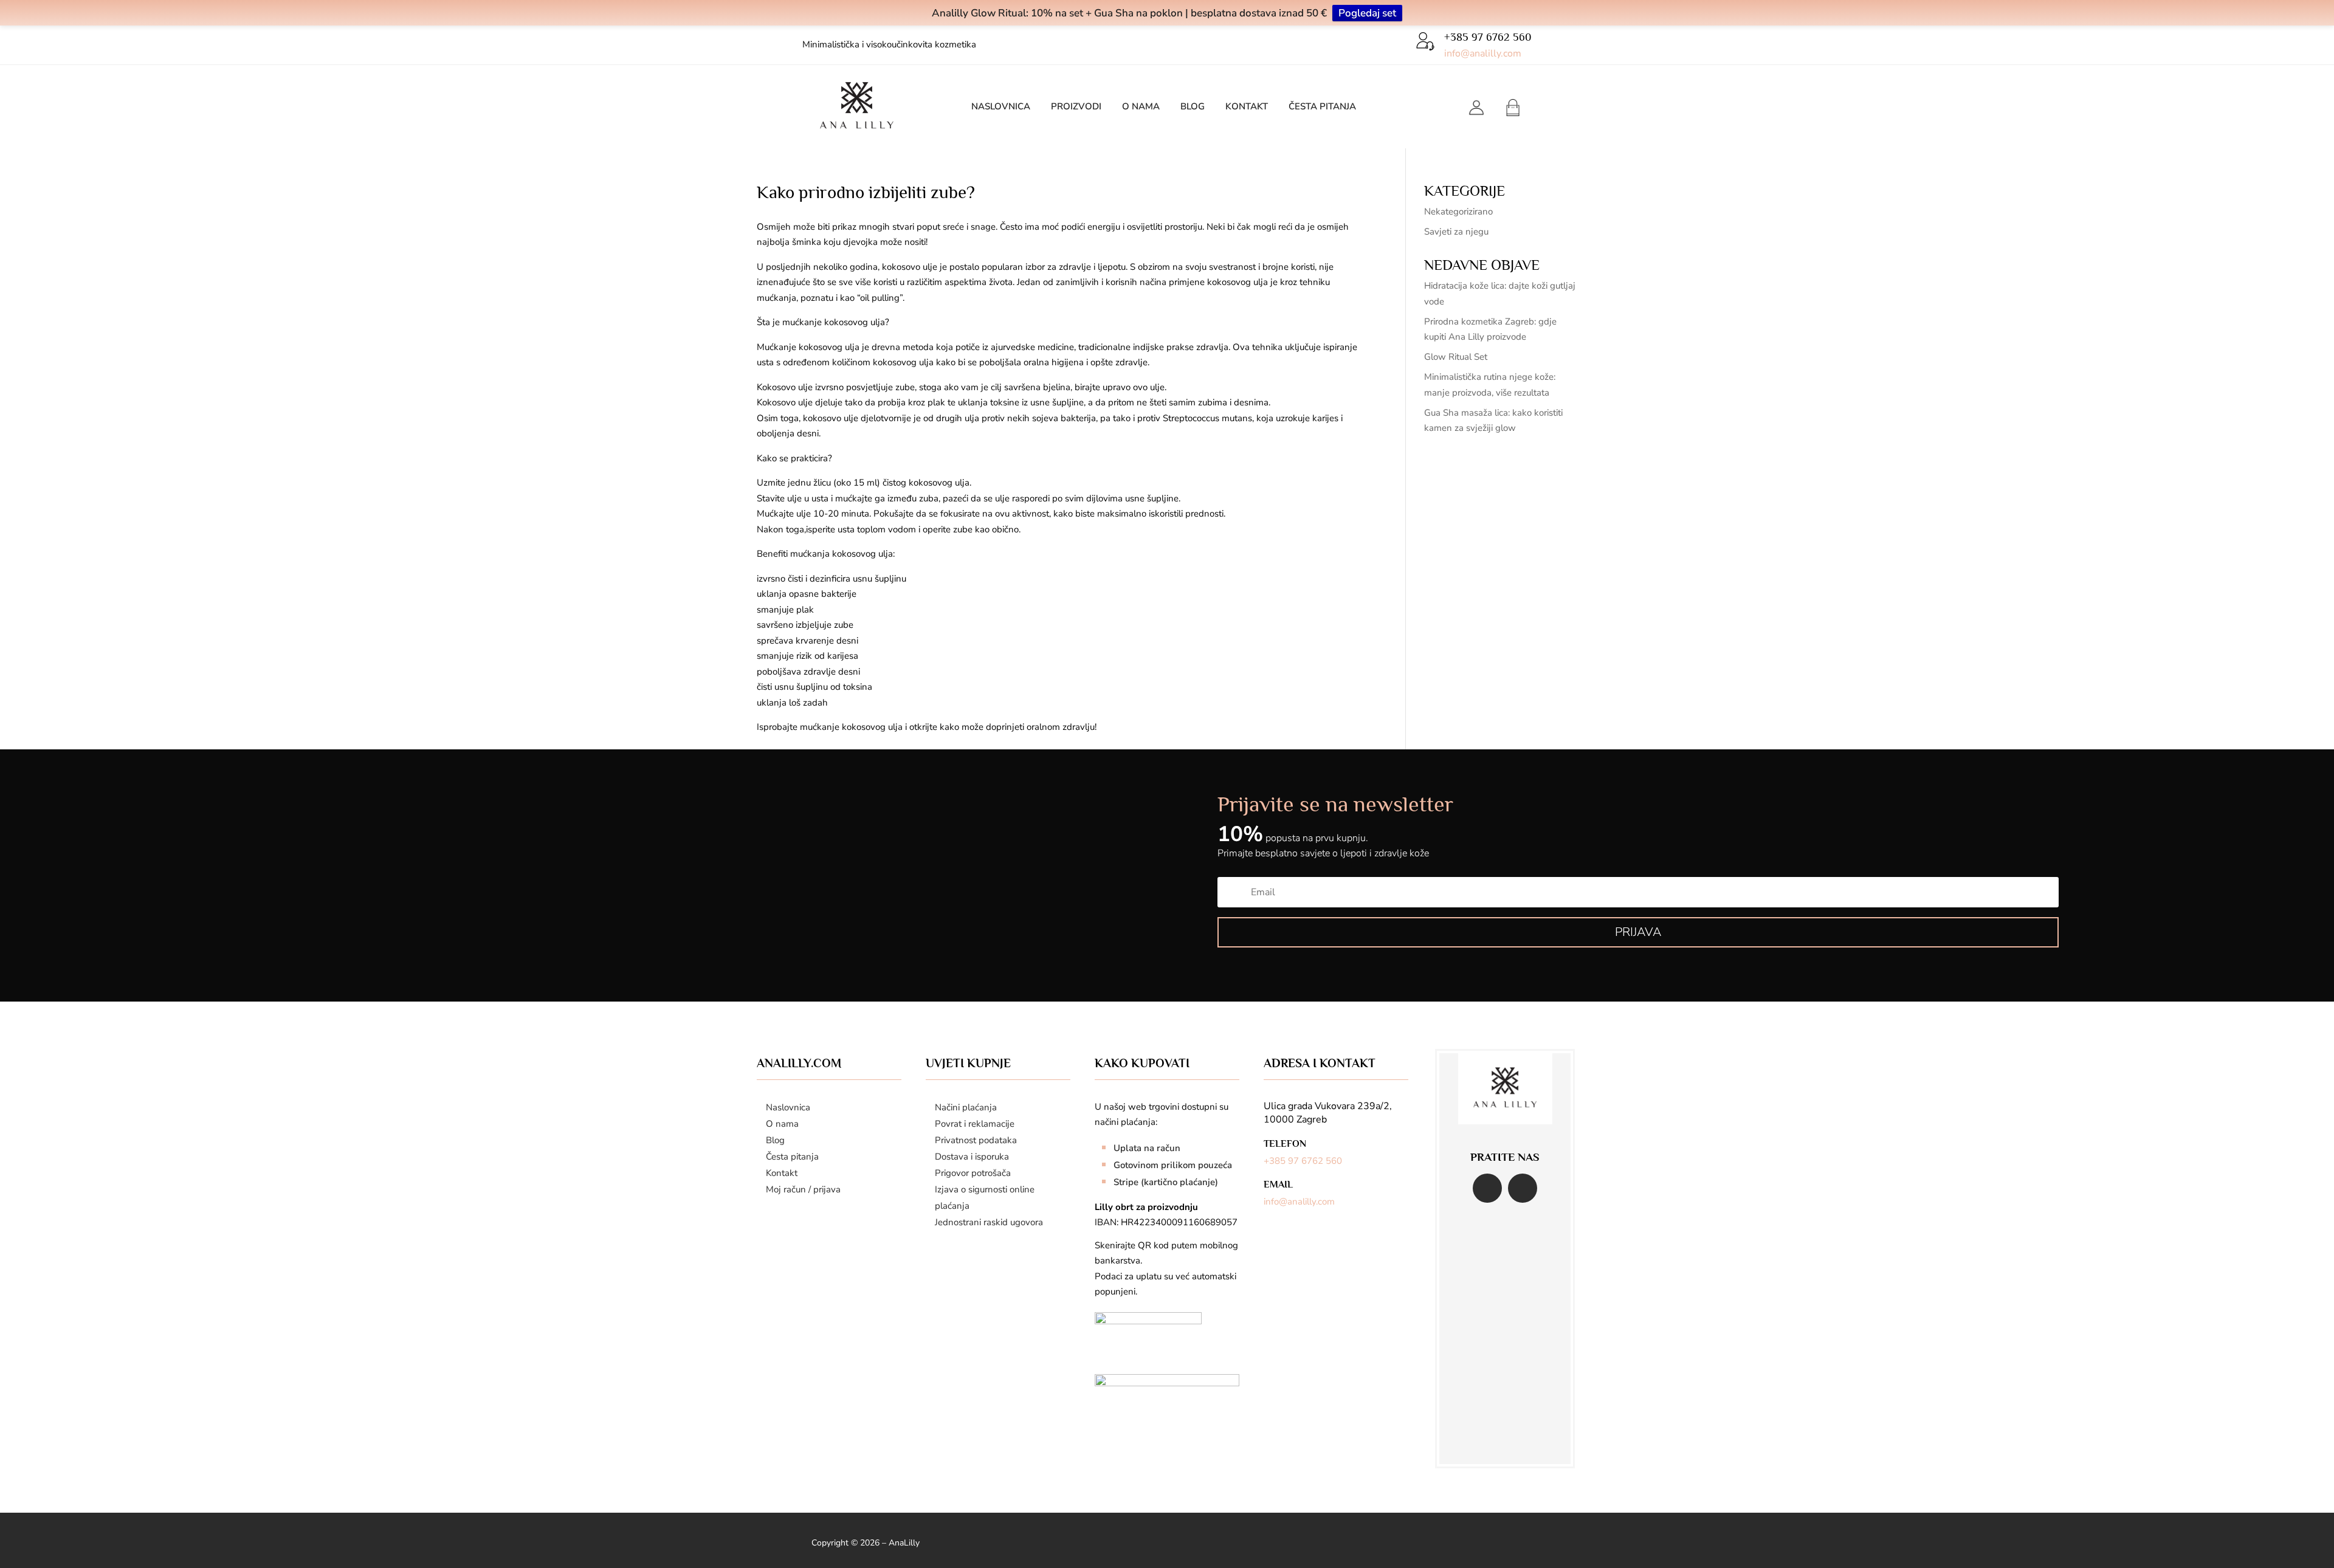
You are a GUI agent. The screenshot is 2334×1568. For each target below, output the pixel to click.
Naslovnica (1001, 107)
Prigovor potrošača (973, 1173)
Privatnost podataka (976, 1140)
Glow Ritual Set (1456, 357)
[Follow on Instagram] (1523, 1188)
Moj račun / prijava (803, 1189)
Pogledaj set (1367, 13)
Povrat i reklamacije (975, 1124)
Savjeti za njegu (1456, 232)
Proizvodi (1076, 107)
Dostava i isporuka (972, 1157)
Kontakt (1247, 107)
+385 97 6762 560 (1303, 1161)
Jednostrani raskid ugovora (989, 1222)
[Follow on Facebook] (1487, 1188)
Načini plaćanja (966, 1107)
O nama (1141, 107)
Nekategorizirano (1458, 211)
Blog (1193, 107)
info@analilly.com (1483, 53)
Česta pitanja (1322, 107)
